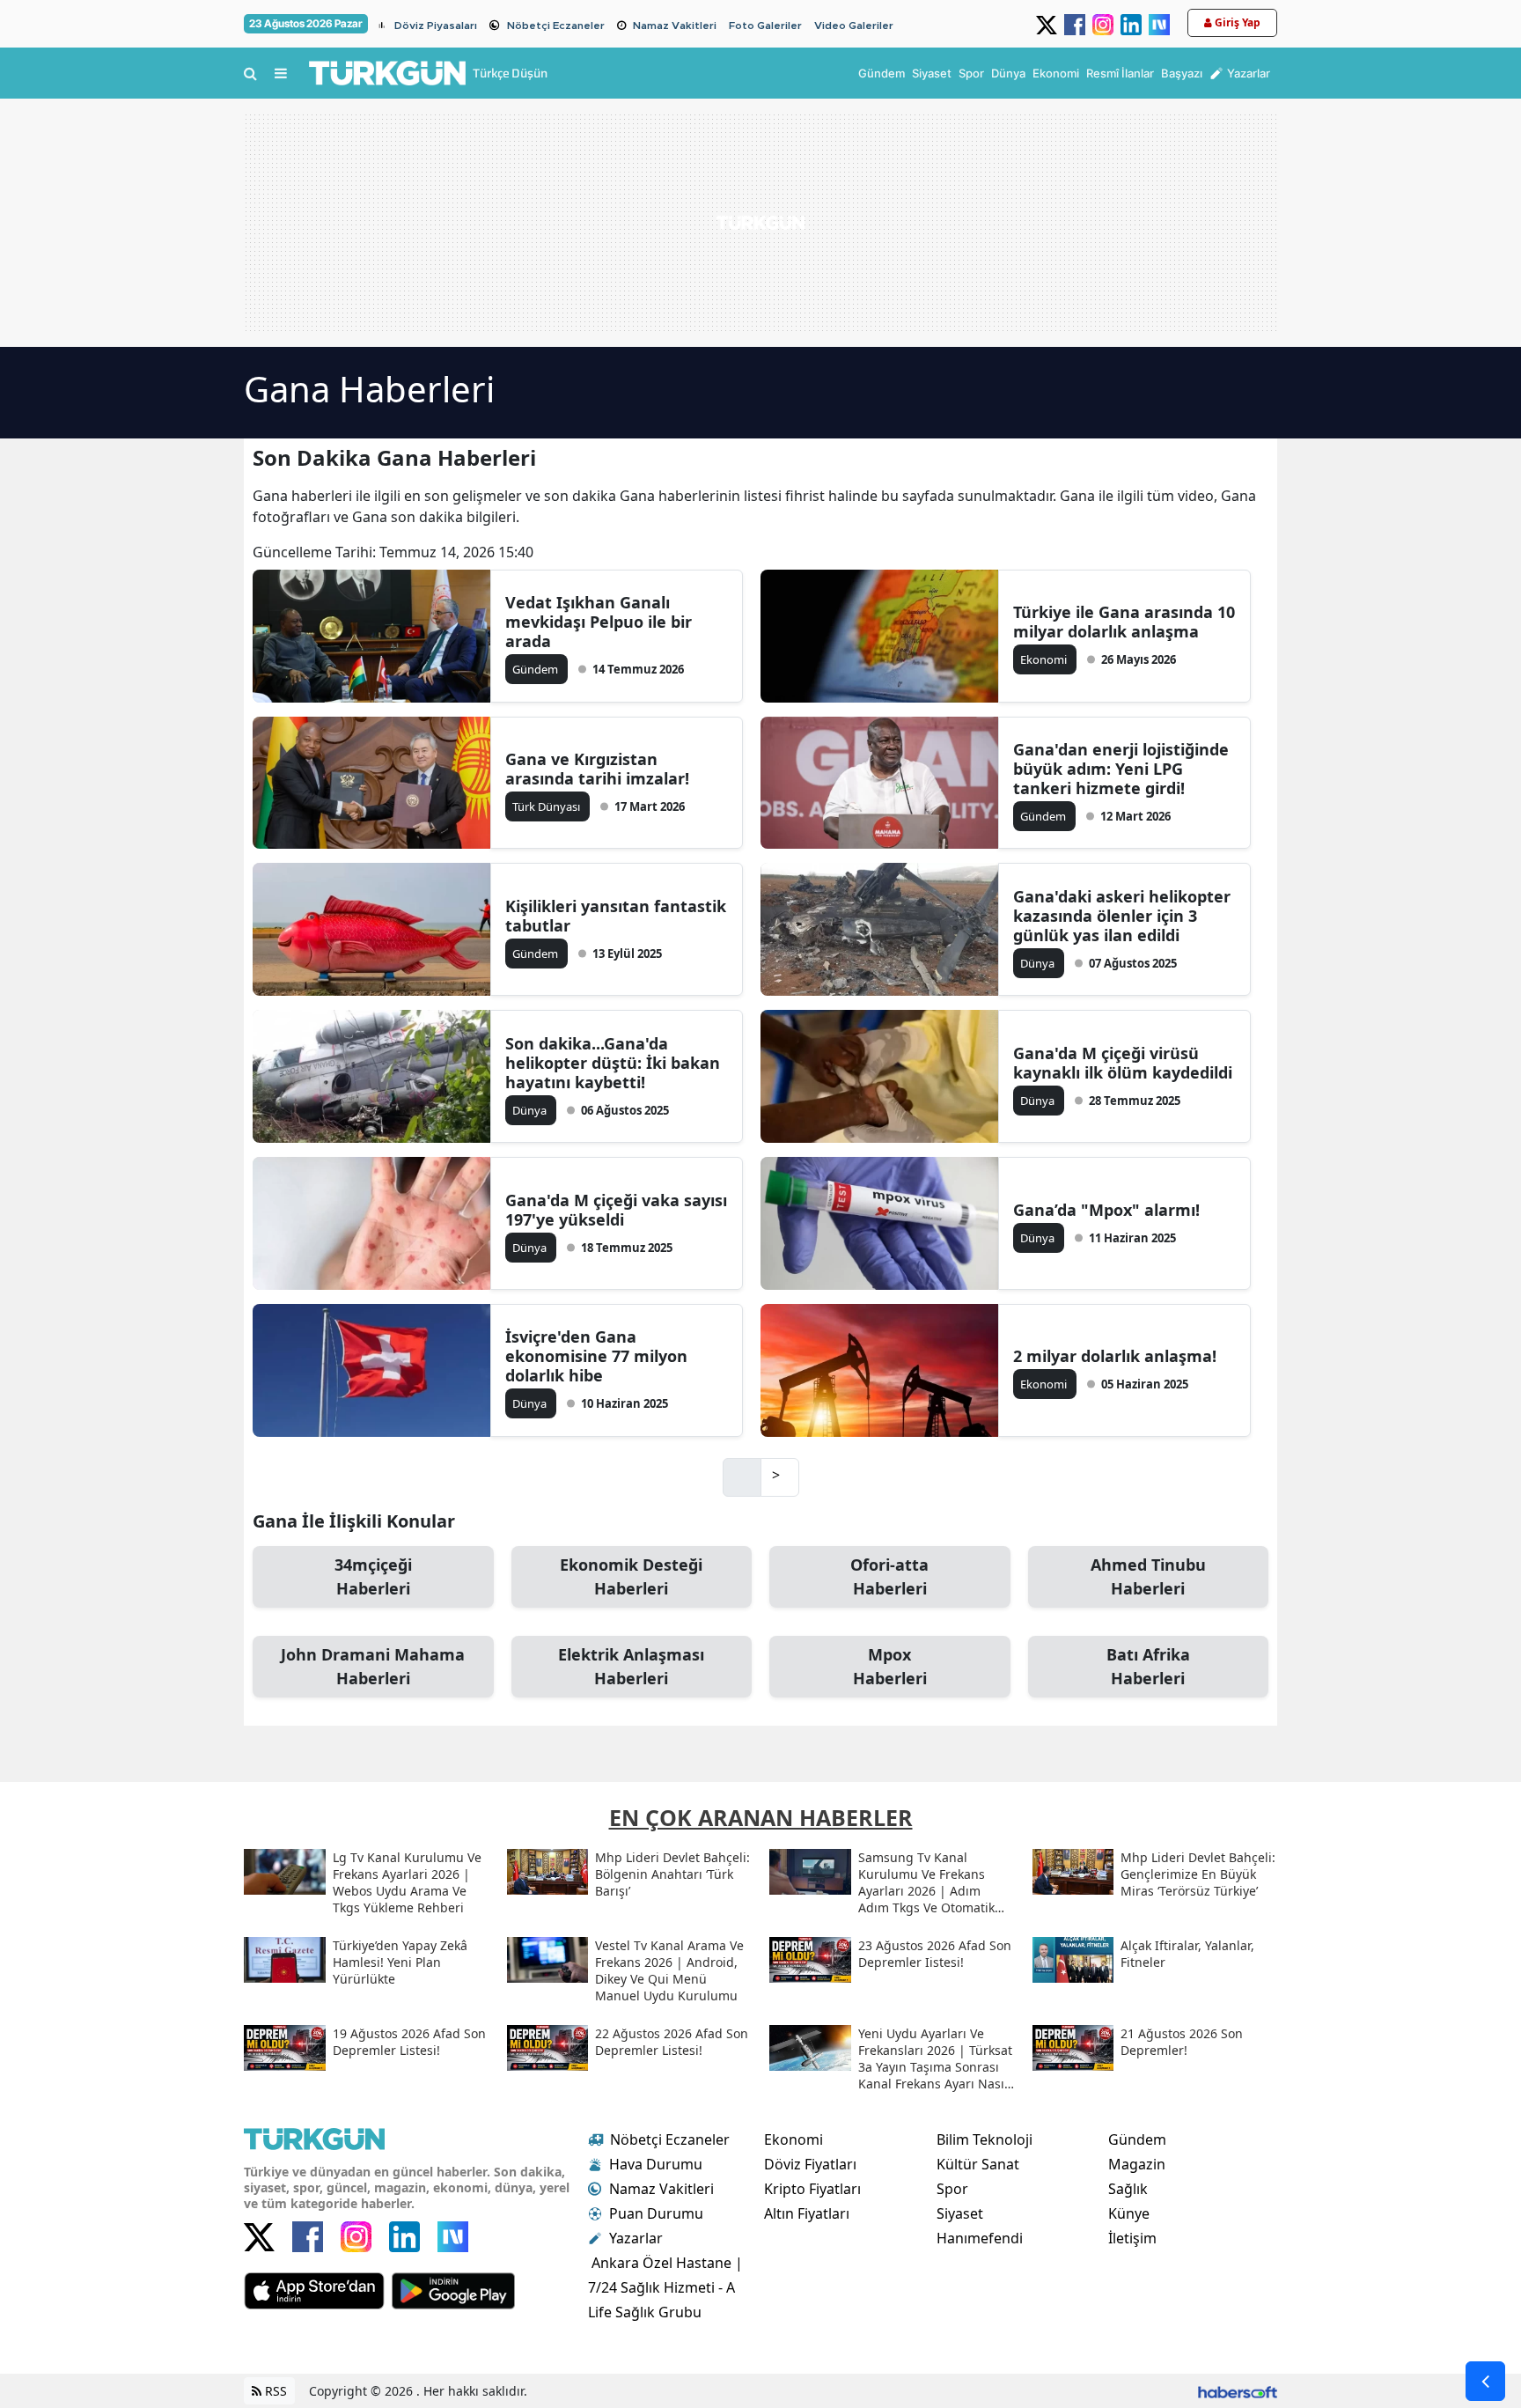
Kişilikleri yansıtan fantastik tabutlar (616, 916)
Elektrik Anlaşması (631, 1666)
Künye (1129, 2213)
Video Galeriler (854, 26)
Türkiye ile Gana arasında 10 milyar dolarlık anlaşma (1124, 622)
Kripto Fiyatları (812, 2189)
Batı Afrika (1148, 1666)
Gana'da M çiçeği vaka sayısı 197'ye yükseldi (616, 1210)
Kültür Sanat (978, 2164)
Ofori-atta (889, 1576)
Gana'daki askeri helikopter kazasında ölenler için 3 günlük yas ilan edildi (1122, 916)
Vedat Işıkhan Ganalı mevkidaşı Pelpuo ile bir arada (599, 622)
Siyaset (960, 2213)
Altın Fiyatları (807, 2213)
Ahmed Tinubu (1148, 1576)
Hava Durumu (656, 2164)
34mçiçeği (373, 1576)
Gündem (1137, 2139)
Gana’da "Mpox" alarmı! (1106, 1210)
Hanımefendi (980, 2238)
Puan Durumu (656, 2213)
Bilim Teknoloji (985, 2139)
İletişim (1132, 2238)
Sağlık (1128, 2189)
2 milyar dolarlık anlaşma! (1115, 1356)
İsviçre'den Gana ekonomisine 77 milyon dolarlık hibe (596, 1356)
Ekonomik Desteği (631, 1576)
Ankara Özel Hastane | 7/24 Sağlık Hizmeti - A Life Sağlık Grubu (665, 2287)
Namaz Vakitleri (675, 26)
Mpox (890, 1666)
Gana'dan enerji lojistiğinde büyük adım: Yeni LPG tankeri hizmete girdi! (1121, 769)
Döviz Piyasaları (436, 26)
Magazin (1137, 2164)
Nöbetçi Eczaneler (556, 26)
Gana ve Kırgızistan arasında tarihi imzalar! (597, 769)
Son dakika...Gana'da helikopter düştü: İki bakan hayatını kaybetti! (613, 1063)
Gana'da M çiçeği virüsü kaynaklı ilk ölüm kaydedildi (1123, 1063)
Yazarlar (636, 2238)
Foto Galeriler (765, 26)
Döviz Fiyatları (810, 2164)
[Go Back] (1485, 2381)
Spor (952, 2189)
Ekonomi (794, 2139)
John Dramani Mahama (373, 1666)
